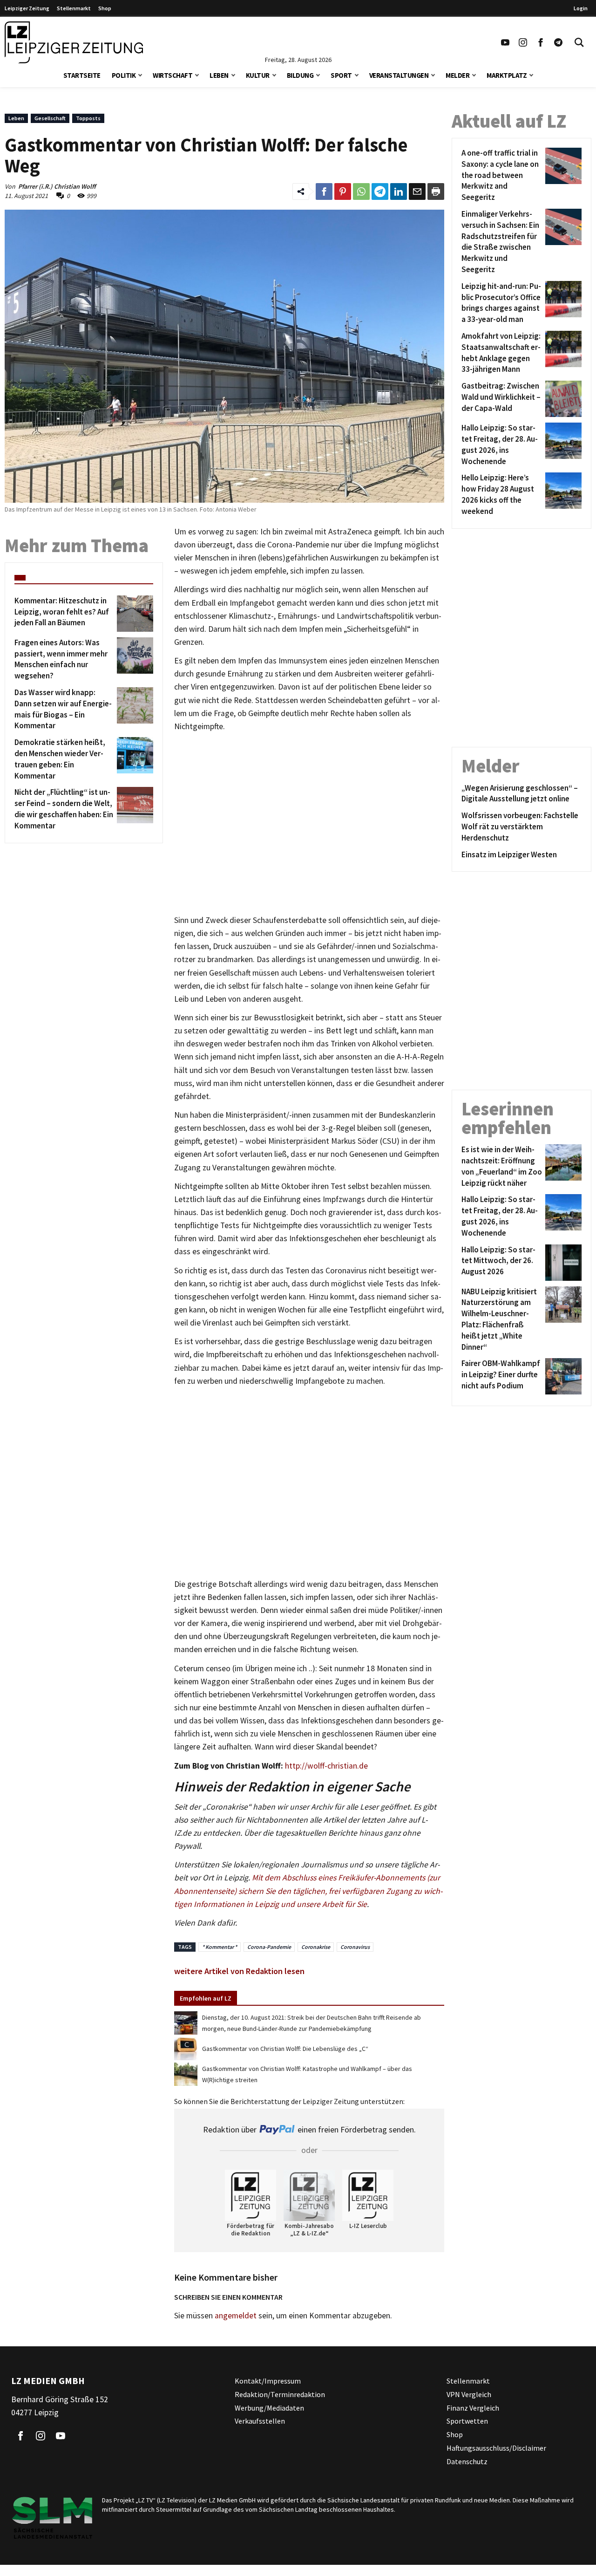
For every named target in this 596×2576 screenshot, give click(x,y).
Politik (124, 75)
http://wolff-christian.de (326, 1766)
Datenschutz (467, 2461)
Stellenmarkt (74, 8)
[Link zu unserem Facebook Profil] (541, 42)
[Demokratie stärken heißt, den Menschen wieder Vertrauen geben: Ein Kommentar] (133, 759)
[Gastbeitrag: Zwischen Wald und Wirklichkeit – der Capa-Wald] (562, 399)
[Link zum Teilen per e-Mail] (417, 191)
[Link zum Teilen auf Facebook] (324, 191)
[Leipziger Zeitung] (74, 42)
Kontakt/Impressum (268, 2381)
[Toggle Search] (579, 42)
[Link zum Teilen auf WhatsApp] (361, 191)
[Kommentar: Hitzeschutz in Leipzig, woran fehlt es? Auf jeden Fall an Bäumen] (133, 614)
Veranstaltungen (399, 75)
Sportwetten (467, 2421)
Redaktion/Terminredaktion (280, 2394)
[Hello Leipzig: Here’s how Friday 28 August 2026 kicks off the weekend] (562, 495)
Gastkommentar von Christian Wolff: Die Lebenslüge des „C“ (285, 2049)
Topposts (88, 118)
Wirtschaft (173, 75)
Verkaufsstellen (260, 2421)
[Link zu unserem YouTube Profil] (505, 42)
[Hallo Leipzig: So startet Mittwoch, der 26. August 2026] (562, 1263)
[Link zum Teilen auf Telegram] (380, 191)
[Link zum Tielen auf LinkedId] (399, 191)
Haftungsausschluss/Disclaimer (496, 2448)
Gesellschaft (50, 118)
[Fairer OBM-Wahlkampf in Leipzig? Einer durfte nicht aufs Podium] (562, 1376)
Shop (105, 8)
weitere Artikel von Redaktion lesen (239, 1971)
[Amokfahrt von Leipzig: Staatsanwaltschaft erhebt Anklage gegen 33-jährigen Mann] (562, 353)
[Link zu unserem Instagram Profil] (523, 42)
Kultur (258, 75)
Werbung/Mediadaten (269, 2408)
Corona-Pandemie (269, 1947)
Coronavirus (355, 1947)
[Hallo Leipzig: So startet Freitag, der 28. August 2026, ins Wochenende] (562, 445)
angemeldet (236, 2316)
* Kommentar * (220, 1947)
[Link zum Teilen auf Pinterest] (343, 191)
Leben (219, 75)
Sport (341, 75)
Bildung (300, 75)
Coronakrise (316, 1947)
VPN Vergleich (469, 2394)
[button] (140, 74)
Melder (457, 75)
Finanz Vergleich (473, 2408)
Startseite (82, 75)
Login (581, 8)
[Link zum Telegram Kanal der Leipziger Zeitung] (558, 42)
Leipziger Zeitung (27, 8)
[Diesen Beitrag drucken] (436, 191)
